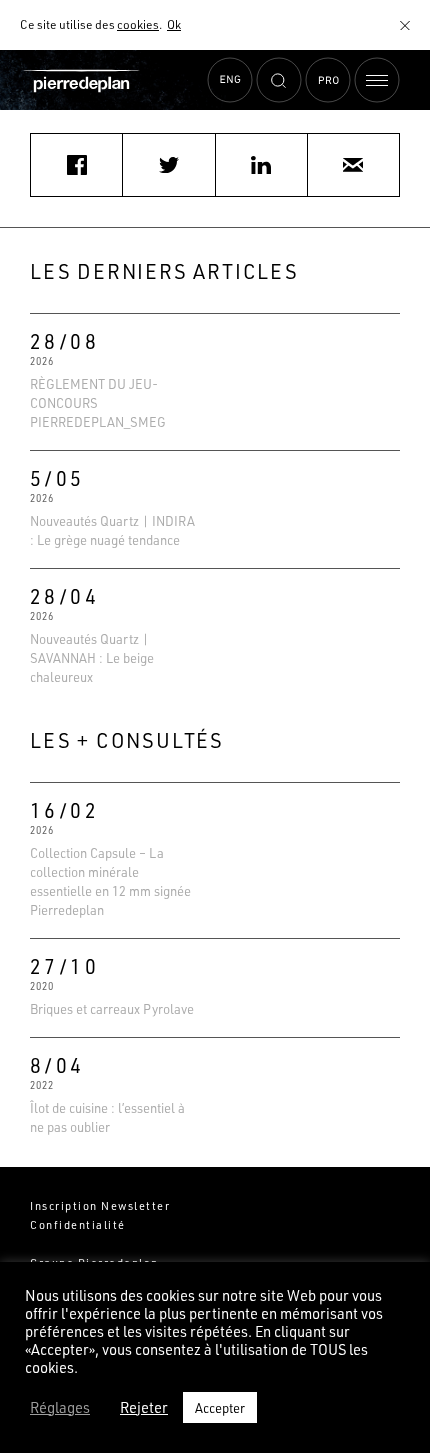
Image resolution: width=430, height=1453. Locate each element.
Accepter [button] (220, 1407)
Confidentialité (78, 1224)
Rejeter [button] (144, 1408)
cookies (138, 24)
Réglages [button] (60, 1408)
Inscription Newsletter (100, 1205)
